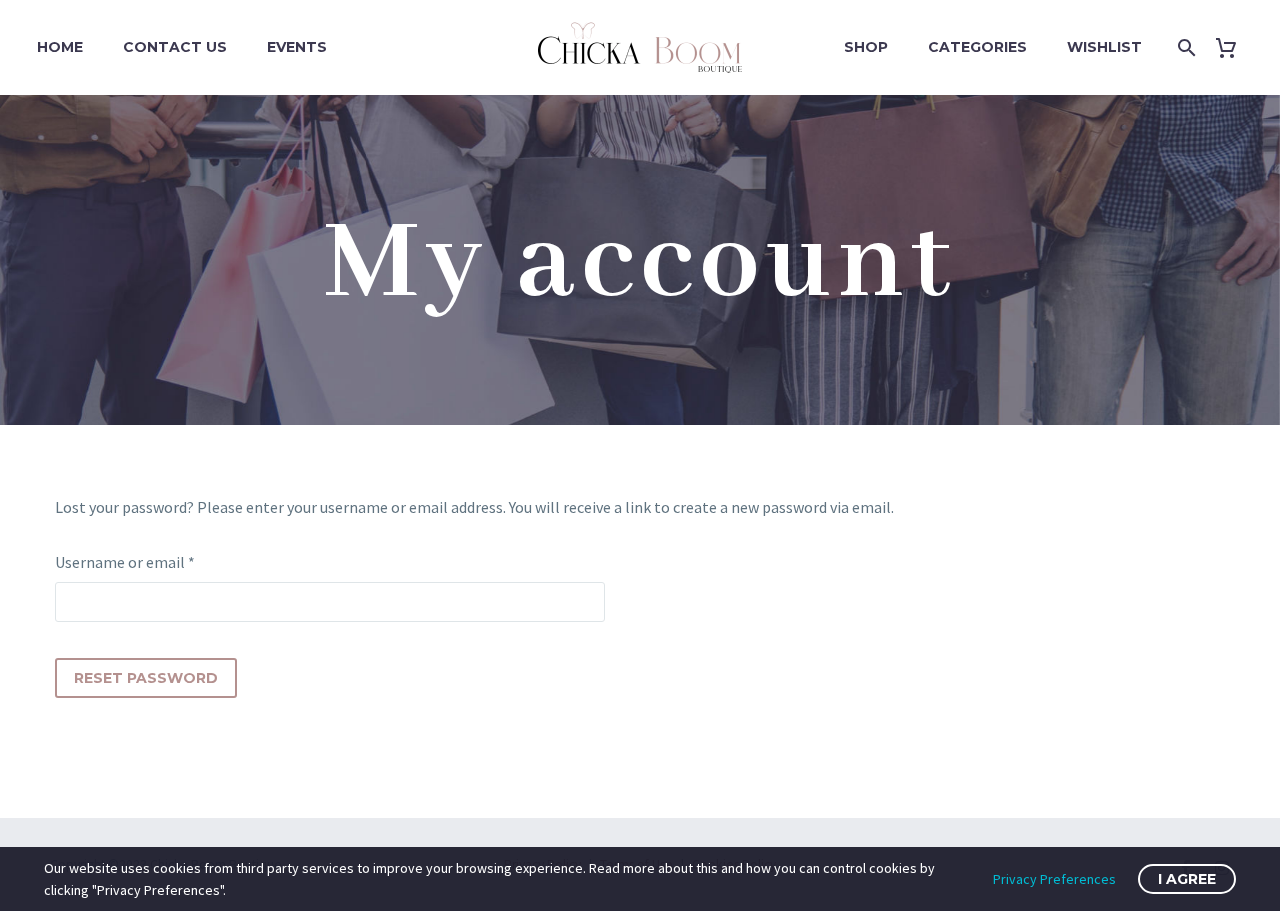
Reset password (146, 678)
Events (297, 47)
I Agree (1187, 879)
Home (60, 47)
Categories (977, 47)
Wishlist (1104, 47)
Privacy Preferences (1054, 879)
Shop (866, 47)
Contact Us (175, 47)
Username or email (154, 561)
